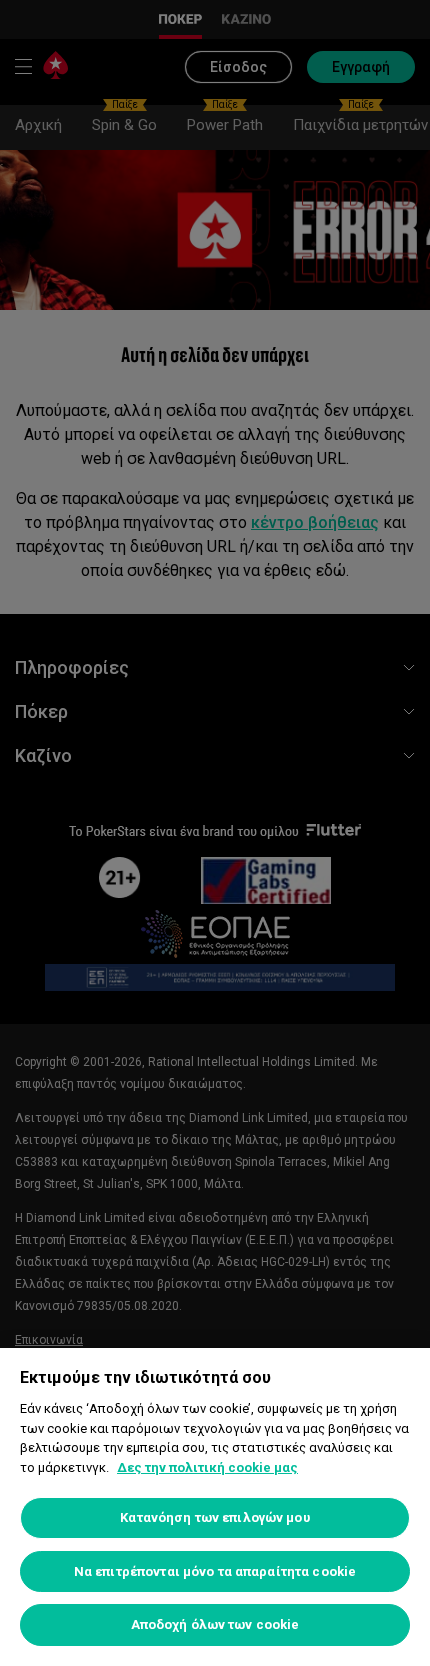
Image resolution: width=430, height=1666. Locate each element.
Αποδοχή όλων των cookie (215, 1624)
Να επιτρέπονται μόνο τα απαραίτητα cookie (215, 1571)
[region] (215, 1507)
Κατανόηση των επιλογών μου (214, 1517)
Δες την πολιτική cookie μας (207, 1467)
